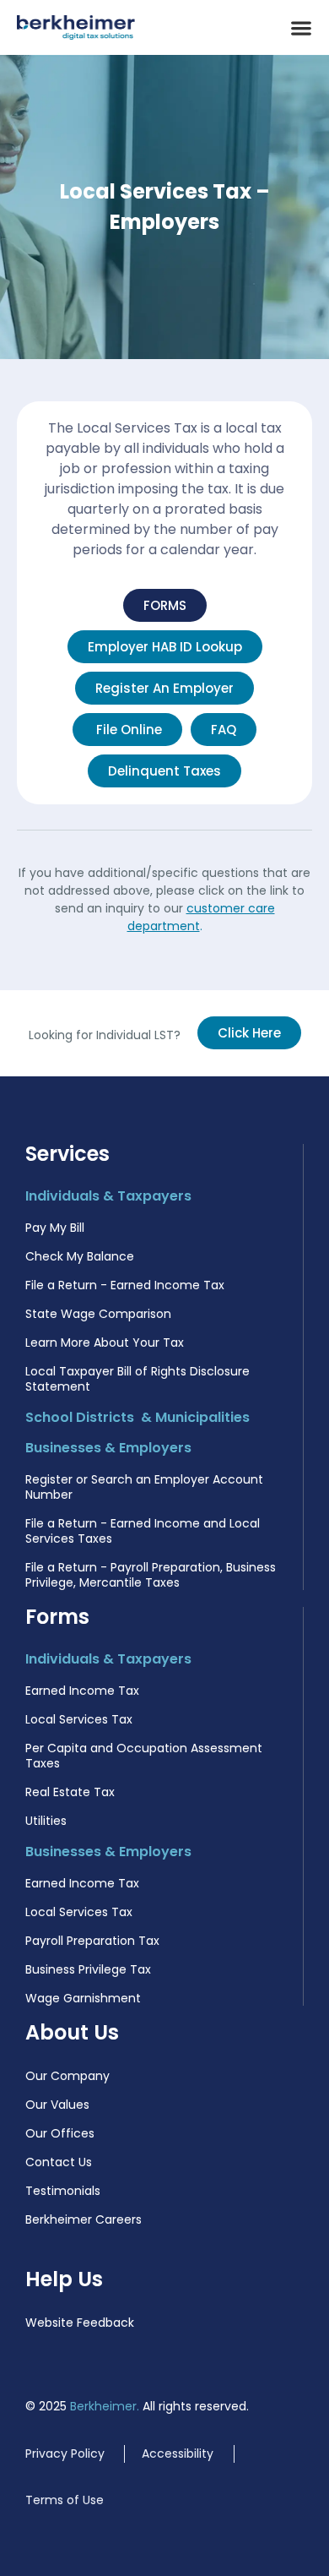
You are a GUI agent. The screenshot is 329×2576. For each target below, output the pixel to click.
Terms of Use (65, 2500)
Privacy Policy (65, 2453)
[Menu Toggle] (301, 28)
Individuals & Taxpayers (108, 1196)
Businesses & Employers (108, 1448)
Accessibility (178, 2453)
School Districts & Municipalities (138, 1417)
